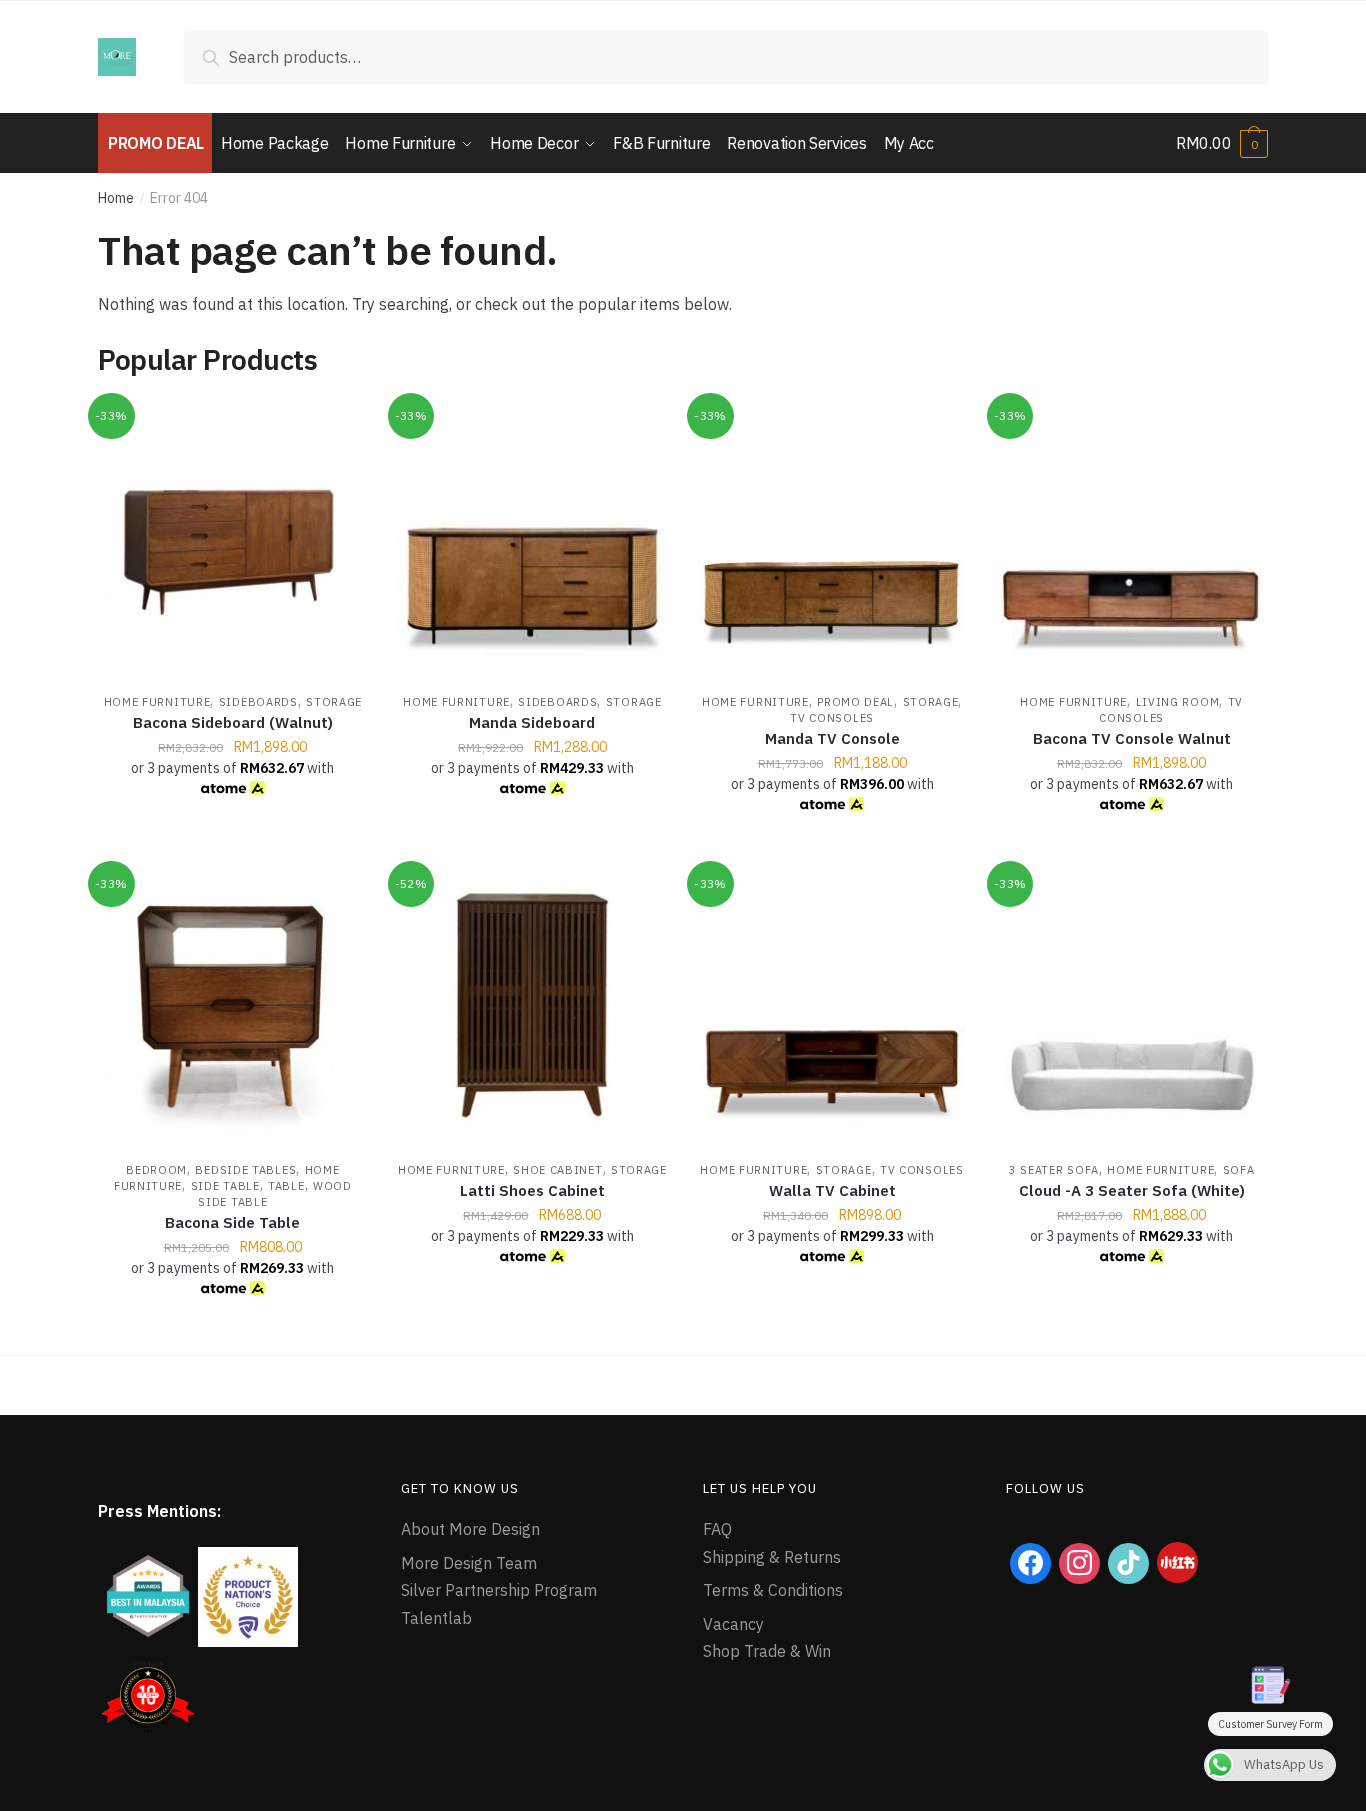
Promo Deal (855, 702)
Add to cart (233, 847)
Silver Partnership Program (499, 1590)
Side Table (225, 1186)
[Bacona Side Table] (233, 1006)
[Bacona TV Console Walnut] (1132, 538)
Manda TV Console (832, 738)
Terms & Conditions (773, 1590)
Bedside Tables (245, 1170)
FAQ (717, 1529)
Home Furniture (157, 702)
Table (286, 1186)
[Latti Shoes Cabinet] (533, 1006)
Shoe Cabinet (557, 1170)
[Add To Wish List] (343, 428)
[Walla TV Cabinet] (832, 1006)
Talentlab (436, 1618)
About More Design (470, 1529)
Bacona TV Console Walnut (1132, 738)
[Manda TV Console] (832, 538)
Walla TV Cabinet (832, 1190)
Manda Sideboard (532, 722)
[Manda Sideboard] (533, 538)
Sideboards (258, 702)
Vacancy (733, 1624)
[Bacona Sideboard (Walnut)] (233, 538)
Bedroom (156, 1170)
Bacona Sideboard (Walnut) (233, 722)
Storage (334, 702)
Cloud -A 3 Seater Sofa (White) (1132, 1190)
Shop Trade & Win (767, 1651)
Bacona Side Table (232, 1222)
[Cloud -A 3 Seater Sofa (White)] (1132, 1006)
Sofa (1239, 1170)
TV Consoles (832, 718)
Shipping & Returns (772, 1557)
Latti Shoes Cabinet (532, 1190)
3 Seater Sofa (1054, 1170)
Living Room (1178, 702)
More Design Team (469, 1563)
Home (116, 198)
